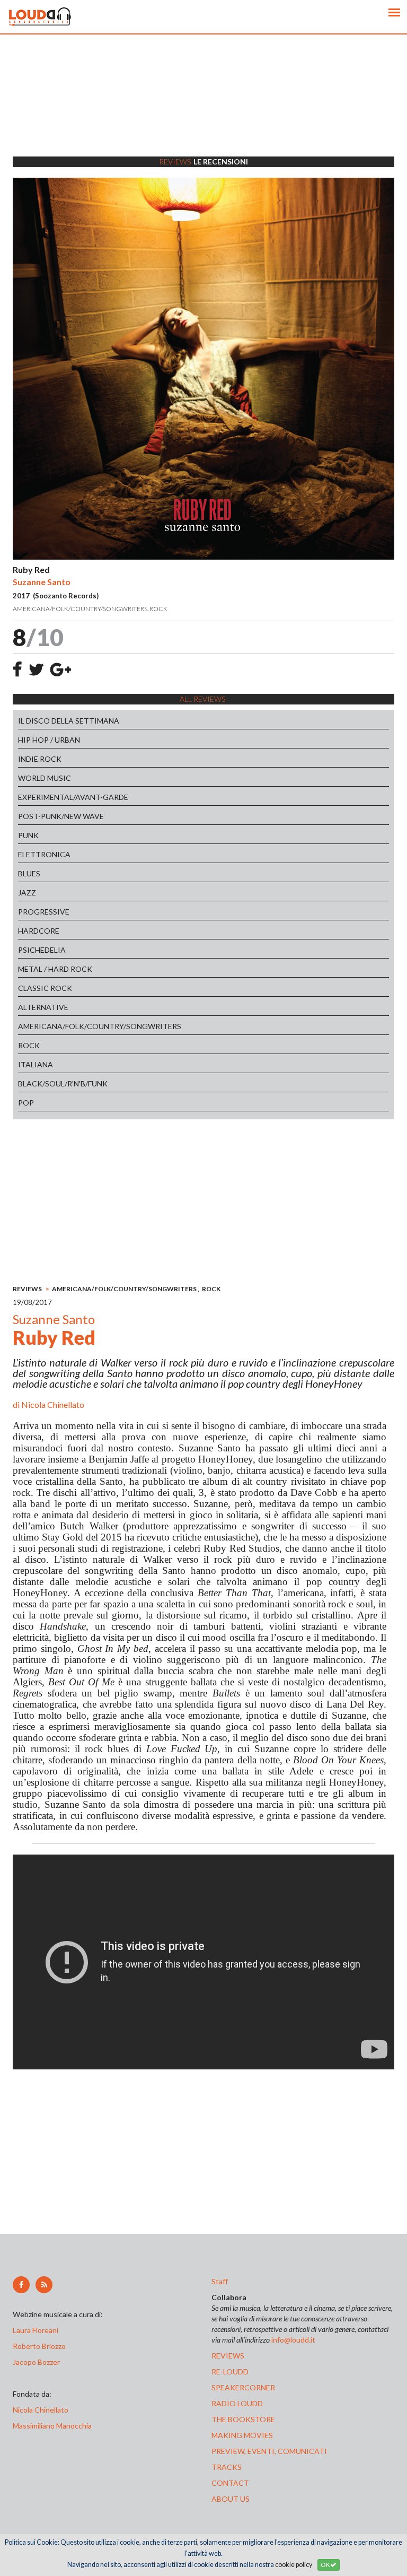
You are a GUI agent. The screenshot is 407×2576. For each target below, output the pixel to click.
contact (230, 2483)
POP (26, 1103)
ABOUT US (231, 2499)
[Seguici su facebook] (21, 2285)
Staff (220, 2281)
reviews (228, 2356)
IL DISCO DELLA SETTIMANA (69, 721)
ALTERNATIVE (43, 1007)
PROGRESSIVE (44, 912)
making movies (242, 2435)
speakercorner (243, 2387)
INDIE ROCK (40, 759)
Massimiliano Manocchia (52, 2426)
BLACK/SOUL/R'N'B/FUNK (63, 1084)
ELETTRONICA (44, 854)
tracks (227, 2467)
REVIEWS (27, 1289)
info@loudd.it (293, 2340)
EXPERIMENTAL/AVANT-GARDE (73, 797)
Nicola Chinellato (53, 1404)
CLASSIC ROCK (45, 988)
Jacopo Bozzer (36, 2362)
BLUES (29, 873)
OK (325, 2565)
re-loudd (230, 2372)
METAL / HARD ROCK (55, 969)
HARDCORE (39, 931)
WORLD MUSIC (45, 778)
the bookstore (243, 2419)
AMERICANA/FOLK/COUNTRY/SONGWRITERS (100, 1026)
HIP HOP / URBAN (49, 740)
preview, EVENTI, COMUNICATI (269, 2451)
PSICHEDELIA (42, 950)
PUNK (28, 835)
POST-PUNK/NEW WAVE (61, 816)
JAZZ (27, 893)
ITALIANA (36, 1064)
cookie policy (294, 2565)
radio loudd (237, 2403)
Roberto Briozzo (39, 2346)
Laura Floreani (37, 2330)
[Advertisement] (203, 109)
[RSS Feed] (44, 2285)
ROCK (29, 1045)
